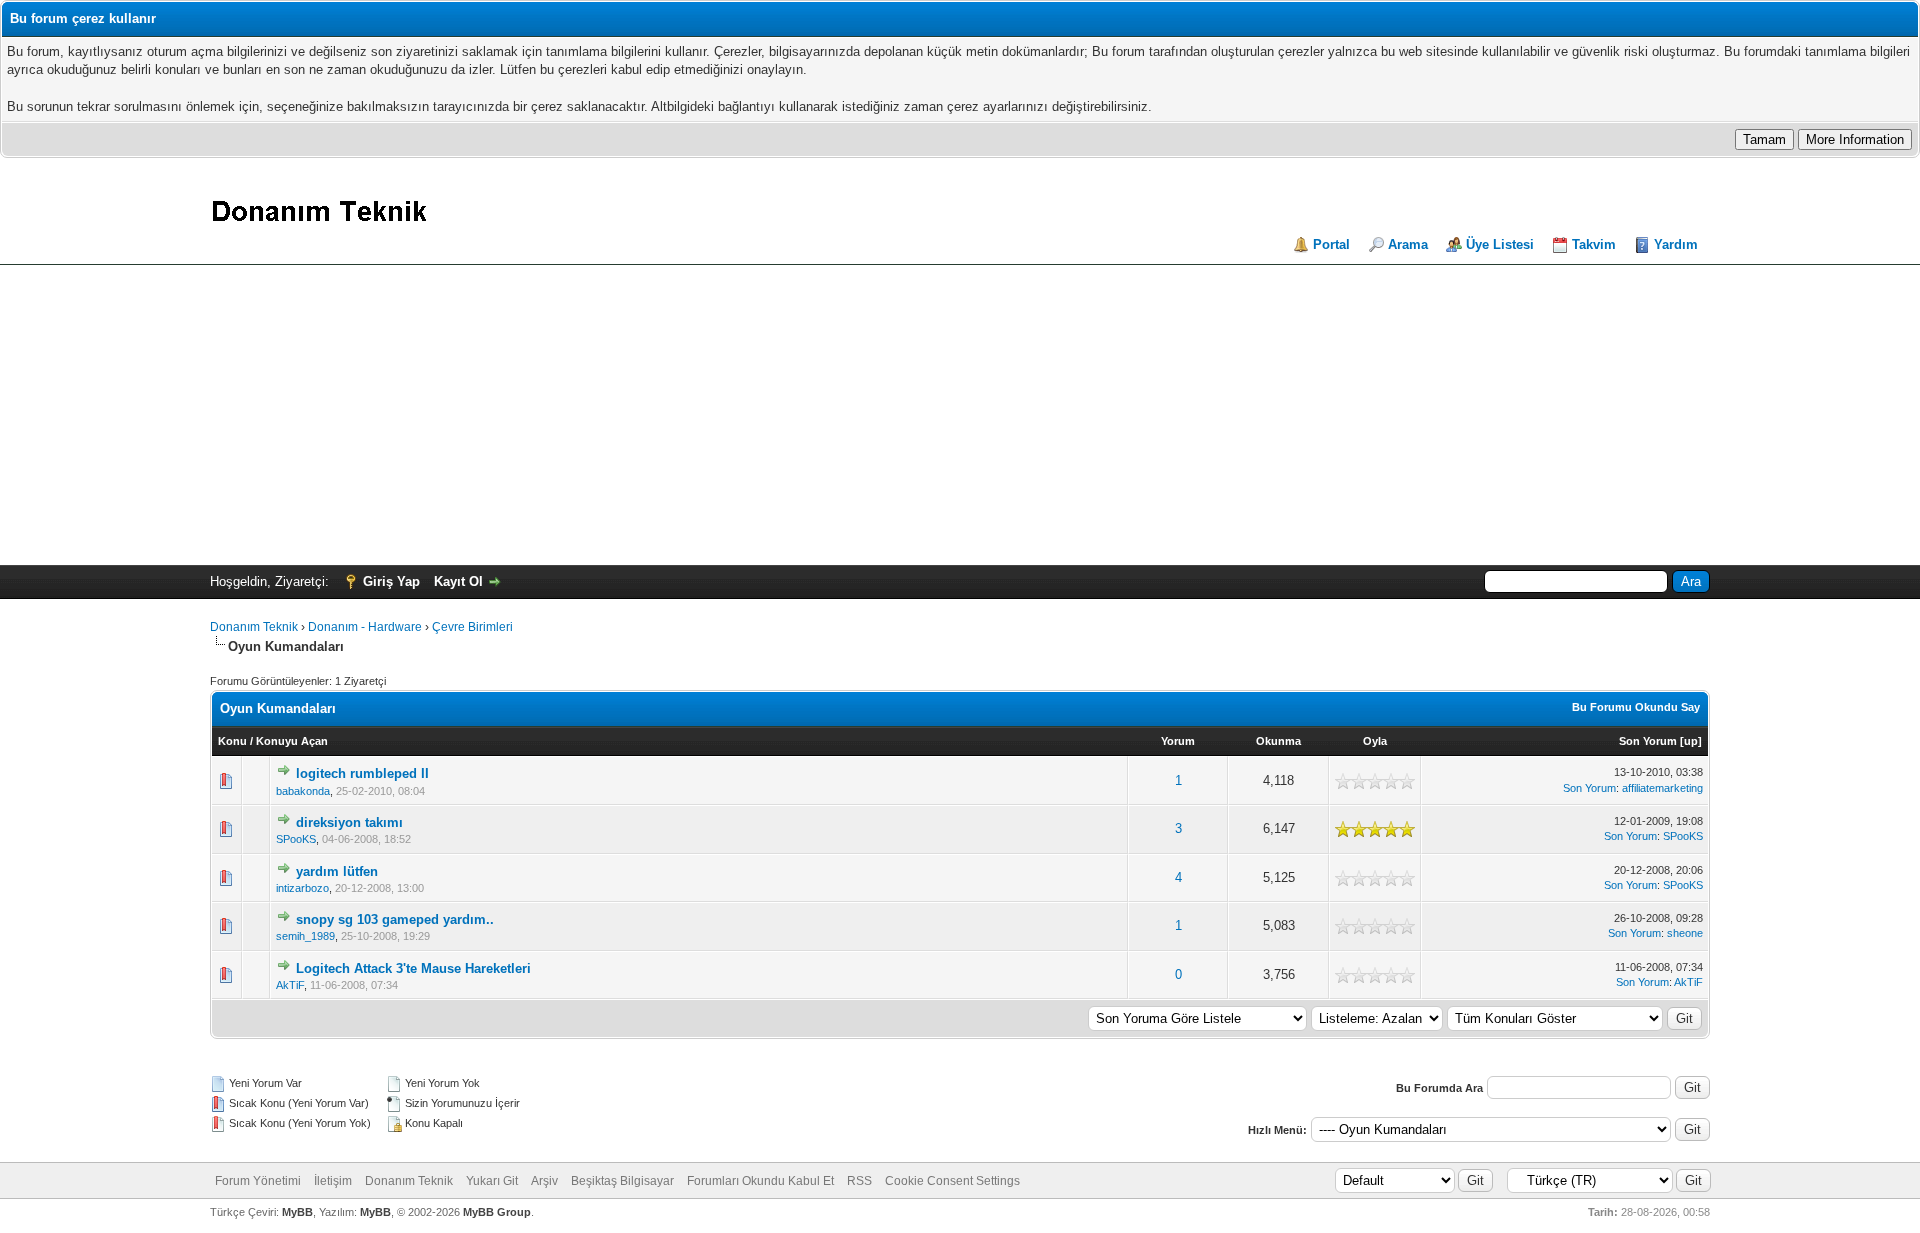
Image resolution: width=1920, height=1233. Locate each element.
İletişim (333, 1181)
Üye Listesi (1500, 244)
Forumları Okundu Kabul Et (760, 1181)
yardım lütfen (337, 871)
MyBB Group (497, 1212)
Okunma (1278, 741)
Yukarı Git (492, 1181)
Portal (1331, 244)
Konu (232, 741)
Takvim (1594, 244)
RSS (859, 1181)
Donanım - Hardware (365, 627)
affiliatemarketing (1662, 788)
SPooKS (296, 839)
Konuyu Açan (292, 741)
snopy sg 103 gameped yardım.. (395, 919)
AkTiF (290, 985)
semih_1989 (305, 936)
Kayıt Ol (458, 581)
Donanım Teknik (254, 627)
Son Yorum (1648, 741)
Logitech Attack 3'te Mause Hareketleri (413, 968)
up (1691, 741)
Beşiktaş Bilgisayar (622, 1181)
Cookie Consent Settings (952, 1181)
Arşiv (544, 1181)
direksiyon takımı (349, 822)
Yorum (1178, 741)
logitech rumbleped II (362, 773)
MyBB (297, 1212)
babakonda (303, 791)
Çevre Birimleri (472, 627)
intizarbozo (302, 888)
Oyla (1375, 741)
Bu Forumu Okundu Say (1636, 707)
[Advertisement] (960, 415)
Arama (1408, 244)
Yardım (1676, 244)
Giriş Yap (391, 581)
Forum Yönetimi (258, 1181)
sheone (1685, 933)
